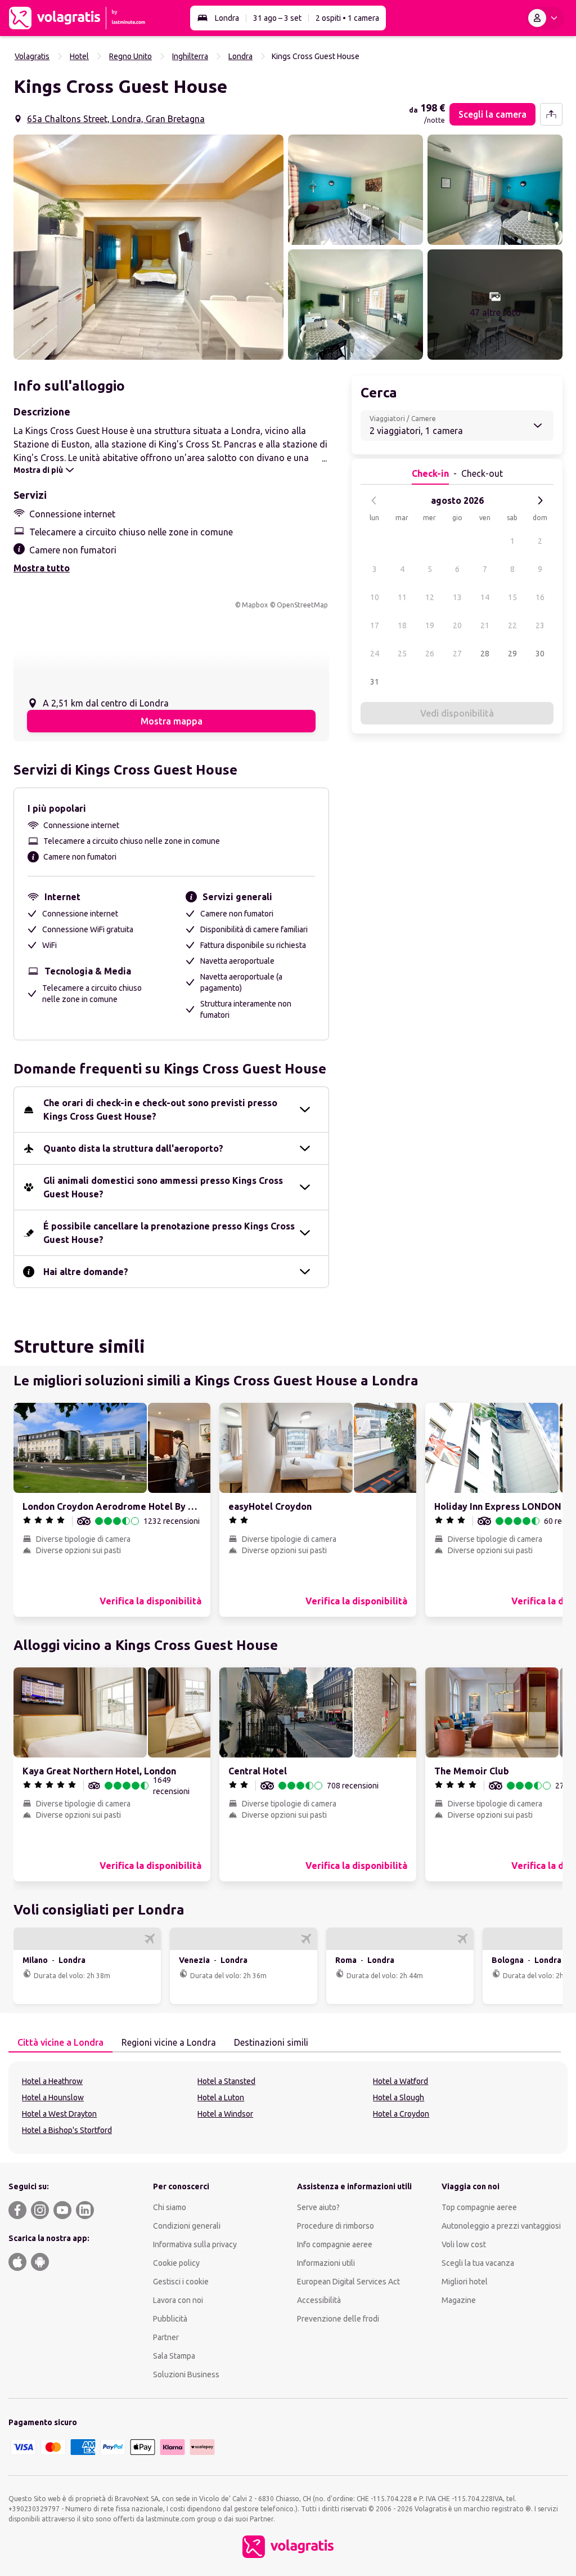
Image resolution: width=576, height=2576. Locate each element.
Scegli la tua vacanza (478, 2263)
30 (540, 654)
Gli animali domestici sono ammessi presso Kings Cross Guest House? (163, 1187)
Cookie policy (176, 2263)
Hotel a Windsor (225, 2114)
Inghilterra (190, 56)
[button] (148, 247)
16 (540, 597)
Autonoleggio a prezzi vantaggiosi (501, 2226)
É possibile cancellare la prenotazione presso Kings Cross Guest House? (169, 1233)
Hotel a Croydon (401, 2114)
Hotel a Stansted (226, 2081)
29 (512, 654)
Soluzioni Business (186, 2374)
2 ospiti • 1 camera (347, 18)
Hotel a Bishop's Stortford (67, 2130)
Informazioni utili (326, 2263)
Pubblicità (170, 2319)
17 (375, 625)
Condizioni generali (187, 2226)
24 (375, 654)
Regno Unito (130, 56)
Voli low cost (464, 2244)
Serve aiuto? (318, 2207)
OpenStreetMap (302, 605)
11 (402, 597)
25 (402, 654)
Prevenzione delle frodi (338, 2319)
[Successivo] (540, 500)
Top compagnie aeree (479, 2207)
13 (457, 597)
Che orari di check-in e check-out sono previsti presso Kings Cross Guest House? (160, 1110)
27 (457, 654)
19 (430, 625)
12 (430, 597)
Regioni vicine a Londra (169, 2042)
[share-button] (551, 114)
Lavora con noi (178, 2300)
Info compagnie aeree (335, 2244)
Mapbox (255, 605)
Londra (227, 18)
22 (512, 625)
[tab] (60, 2043)
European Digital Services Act (348, 2282)
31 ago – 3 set (277, 18)
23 (540, 625)
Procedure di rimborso (336, 2226)
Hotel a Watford (400, 2081)
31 (375, 682)
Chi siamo (170, 2207)
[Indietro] (374, 500)
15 (512, 597)
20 (457, 625)
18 (402, 625)
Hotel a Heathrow (52, 2081)
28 (485, 654)
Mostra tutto (42, 568)
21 (485, 625)
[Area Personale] (545, 18)
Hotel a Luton (221, 2098)
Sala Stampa (174, 2356)
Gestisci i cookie (181, 2282)
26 (430, 654)
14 (485, 597)
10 (375, 597)
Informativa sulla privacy (195, 2244)
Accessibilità (319, 2300)
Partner (166, 2337)
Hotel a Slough (399, 2098)
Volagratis (32, 56)
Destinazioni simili (271, 2042)
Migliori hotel (465, 2282)
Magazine (459, 2300)
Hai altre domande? (86, 1272)
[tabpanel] (288, 2108)
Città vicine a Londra (60, 2042)
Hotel (79, 56)
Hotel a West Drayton (59, 2114)
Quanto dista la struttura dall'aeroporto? (133, 1148)
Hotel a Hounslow (53, 2098)
